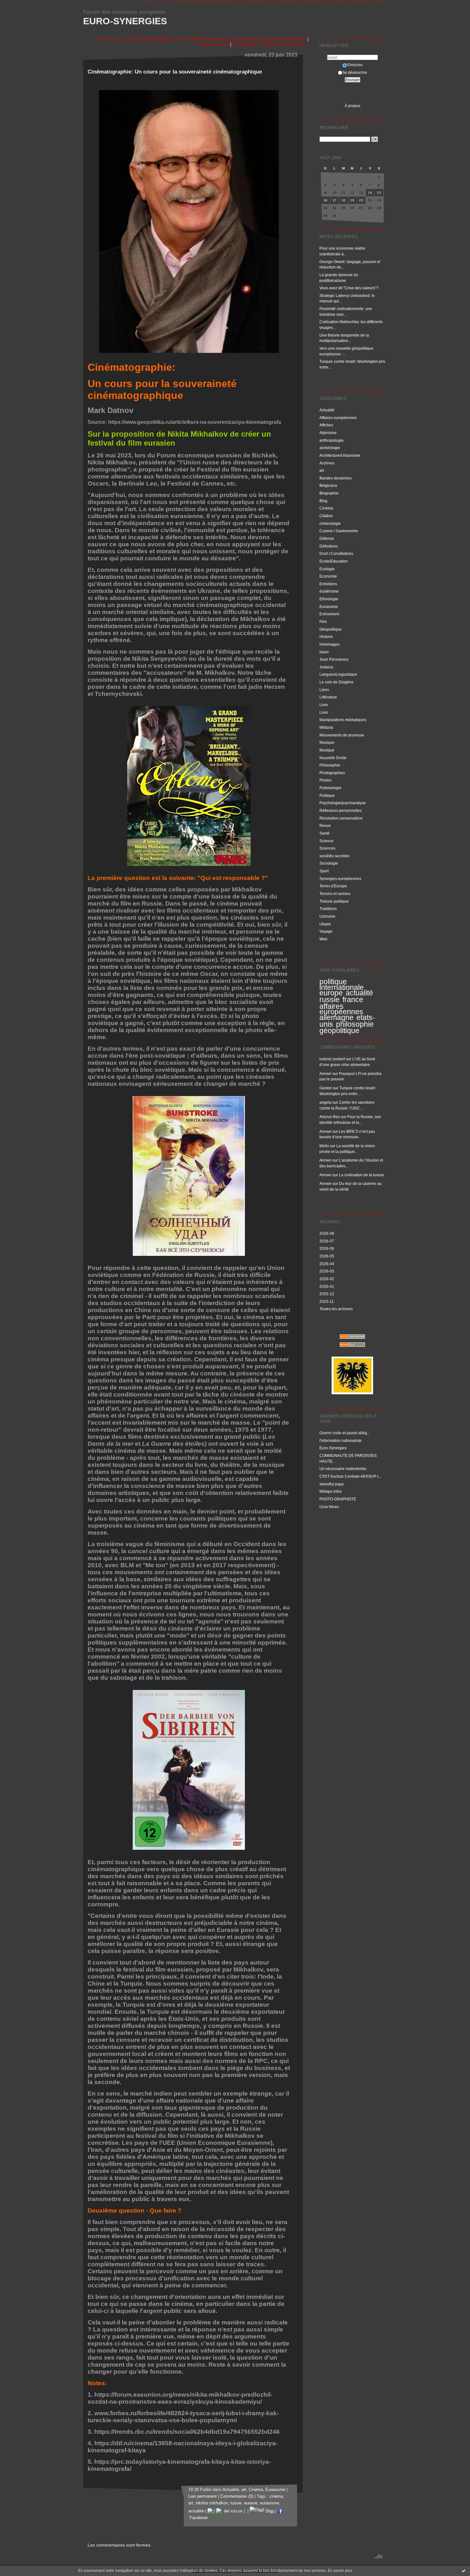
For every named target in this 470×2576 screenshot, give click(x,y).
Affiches (326, 425)
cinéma (276, 2496)
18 (344, 200)
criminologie (330, 523)
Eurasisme (329, 607)
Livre (324, 705)
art (322, 470)
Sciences (327, 848)
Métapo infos (331, 1491)
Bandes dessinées (336, 478)
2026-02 (327, 1279)
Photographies (332, 773)
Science (326, 841)
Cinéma (326, 508)
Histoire (326, 637)
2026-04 (327, 1264)
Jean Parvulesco (334, 659)
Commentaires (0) (237, 2496)
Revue (325, 825)
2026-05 (327, 1256)
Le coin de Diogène (337, 682)
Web (323, 939)
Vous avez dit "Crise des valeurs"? (349, 288)
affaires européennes (341, 1009)
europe (331, 993)
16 (326, 200)
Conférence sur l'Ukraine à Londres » (271, 44)
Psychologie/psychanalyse (343, 803)
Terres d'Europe (333, 886)
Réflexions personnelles (341, 810)
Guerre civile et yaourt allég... (345, 1433)
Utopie (325, 924)
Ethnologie (329, 599)
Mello (324, 1146)
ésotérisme (329, 591)
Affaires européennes (338, 418)
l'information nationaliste (341, 1440)
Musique (327, 742)
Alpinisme (328, 433)
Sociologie (329, 863)
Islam (324, 652)
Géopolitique (331, 629)
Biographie (329, 493)
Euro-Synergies (125, 21)
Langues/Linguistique (338, 674)
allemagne (337, 1017)
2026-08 (327, 1233)
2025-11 (327, 1301)
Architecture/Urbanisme (340, 455)
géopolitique (339, 1031)
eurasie (251, 2503)
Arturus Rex (330, 1117)
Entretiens (328, 584)
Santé (325, 833)
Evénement (329, 614)
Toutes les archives (336, 1309)
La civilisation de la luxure (361, 1175)
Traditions (328, 909)
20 (361, 200)
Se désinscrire (355, 72)
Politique (327, 795)
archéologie (330, 448)
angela (325, 1102)
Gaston (326, 1088)
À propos (352, 106)
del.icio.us (232, 2511)
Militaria (326, 727)
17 (335, 200)
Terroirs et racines (335, 894)
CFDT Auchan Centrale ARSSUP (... (350, 1476)
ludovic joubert (332, 1059)
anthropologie (332, 440)
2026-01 (327, 1286)
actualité (359, 993)
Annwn (325, 1074)
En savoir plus (340, 2571)
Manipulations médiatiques (343, 720)
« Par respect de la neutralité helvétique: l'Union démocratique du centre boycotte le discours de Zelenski (200, 39)
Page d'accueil (214, 44)
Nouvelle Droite (333, 758)
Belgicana (328, 485)
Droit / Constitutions (336, 553)
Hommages (329, 644)
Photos (325, 780)
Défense (327, 538)
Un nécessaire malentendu (343, 1469)
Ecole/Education (334, 561)
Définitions (329, 546)
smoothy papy (332, 1484)
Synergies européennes (340, 879)
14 (370, 193)
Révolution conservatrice (341, 818)
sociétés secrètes (334, 856)
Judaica (326, 667)
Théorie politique (334, 901)
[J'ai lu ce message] (464, 2571)
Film (323, 622)
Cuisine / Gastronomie (339, 531)
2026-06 (327, 1248)
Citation (326, 516)
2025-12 (327, 1294)
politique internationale (342, 984)
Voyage (326, 931)
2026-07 (327, 1241)
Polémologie (330, 788)
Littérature (328, 697)
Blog (323, 501)
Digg (269, 2511)
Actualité (327, 410)
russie (329, 1000)
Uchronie (327, 916)
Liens (324, 690)
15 (379, 193)
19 (352, 200)
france (353, 1000)
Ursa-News (329, 1507)
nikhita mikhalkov (212, 2503)
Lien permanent (203, 2496)
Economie (328, 576)
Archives (327, 463)
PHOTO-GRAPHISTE (338, 1499)
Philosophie (330, 765)
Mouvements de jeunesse (342, 735)
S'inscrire (355, 65)
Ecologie (327, 569)
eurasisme (270, 2503)
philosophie (355, 1024)
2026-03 (327, 1271)
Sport (324, 871)
